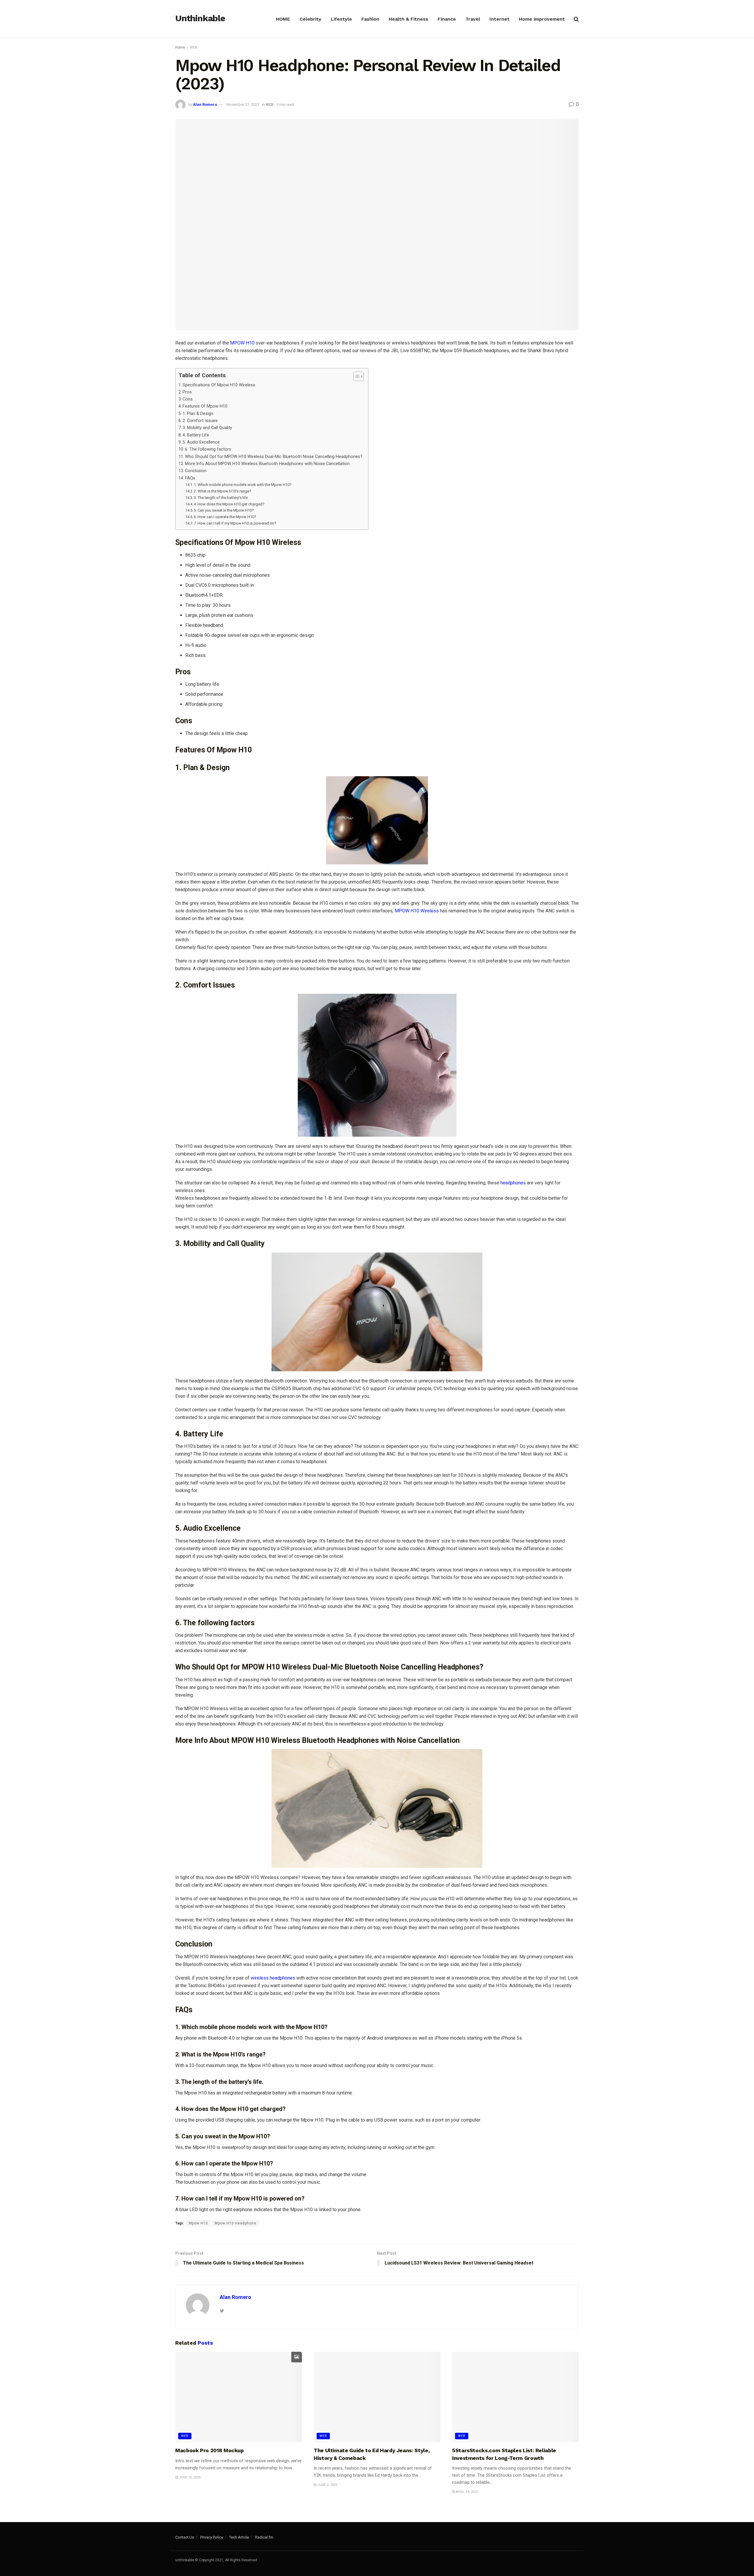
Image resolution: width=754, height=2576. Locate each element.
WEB (194, 47)
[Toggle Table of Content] (356, 376)
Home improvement (542, 19)
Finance (447, 19)
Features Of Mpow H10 (205, 406)
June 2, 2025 (327, 2485)
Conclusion (196, 471)
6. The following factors (208, 449)
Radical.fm (264, 2537)
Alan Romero (205, 104)
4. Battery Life (196, 435)
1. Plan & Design (198, 414)
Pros (187, 392)
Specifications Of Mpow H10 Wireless (219, 385)
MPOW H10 (242, 343)
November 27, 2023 (243, 104)
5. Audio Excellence (201, 442)
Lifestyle (341, 19)
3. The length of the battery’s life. (221, 498)
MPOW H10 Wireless (417, 911)
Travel (473, 19)
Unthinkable (200, 19)
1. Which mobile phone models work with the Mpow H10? (243, 485)
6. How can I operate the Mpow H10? (225, 517)
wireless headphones (273, 1978)
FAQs (190, 478)
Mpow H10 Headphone (235, 2223)
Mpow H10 (198, 2223)
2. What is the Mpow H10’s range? (223, 491)
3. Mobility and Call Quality (207, 428)
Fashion (370, 19)
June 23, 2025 (189, 2477)
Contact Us (185, 2537)
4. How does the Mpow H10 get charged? (229, 504)
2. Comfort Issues (200, 421)
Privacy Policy (212, 2537)
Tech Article (239, 2537)
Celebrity (310, 19)
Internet (500, 19)
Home (180, 47)
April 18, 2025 (466, 2492)
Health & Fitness (409, 19)
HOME (283, 19)
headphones (513, 1183)
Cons (188, 399)
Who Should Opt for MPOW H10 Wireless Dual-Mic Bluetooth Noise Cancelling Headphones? (274, 457)
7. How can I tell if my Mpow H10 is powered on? (235, 523)
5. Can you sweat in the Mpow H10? (224, 510)
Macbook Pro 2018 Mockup (210, 2450)
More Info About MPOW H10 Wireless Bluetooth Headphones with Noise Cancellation (267, 464)
